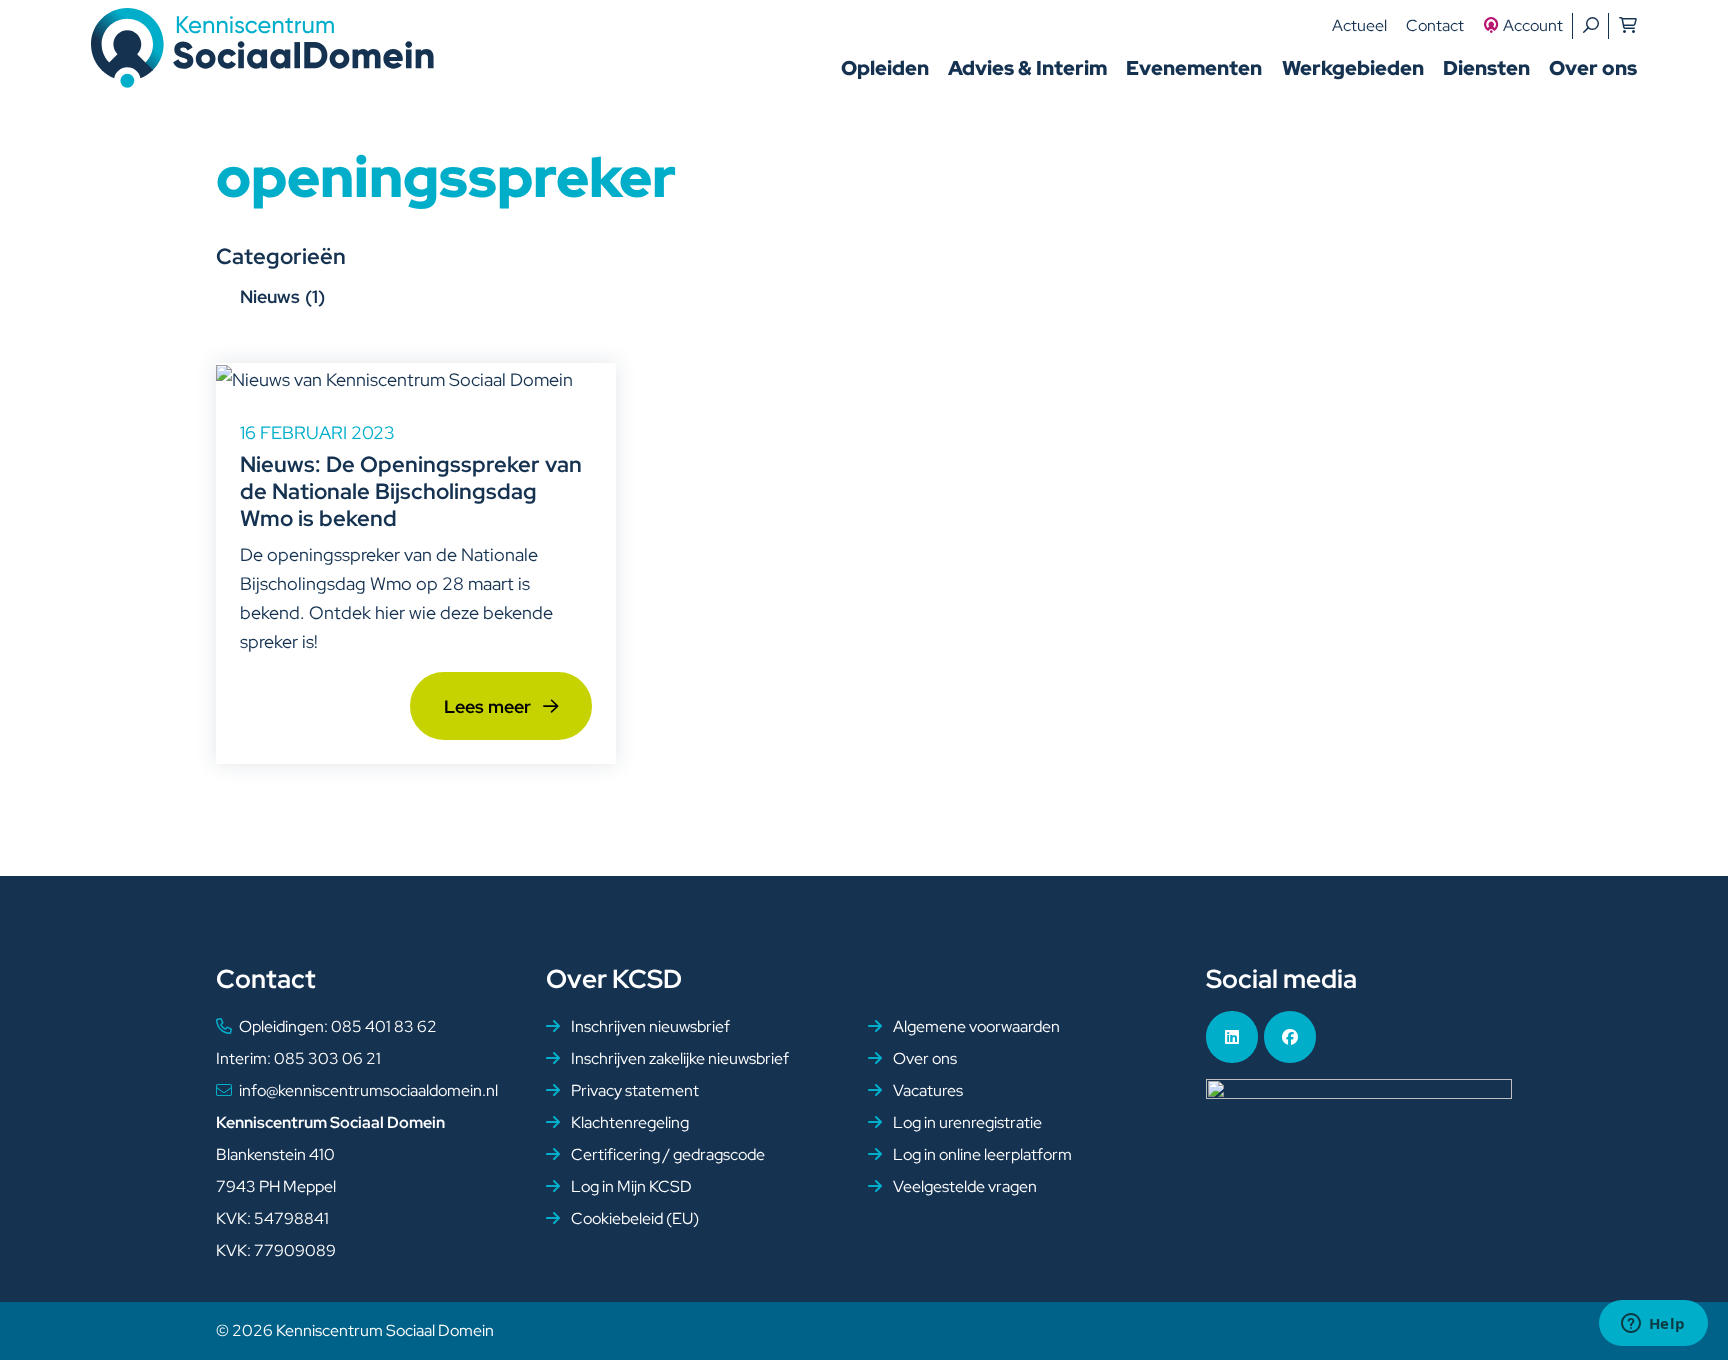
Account (1533, 25)
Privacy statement (633, 1090)
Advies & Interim (1027, 68)
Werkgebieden (1353, 68)
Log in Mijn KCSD (630, 1186)
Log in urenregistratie (966, 1122)
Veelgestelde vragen (963, 1186)
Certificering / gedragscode (666, 1154)
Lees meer (489, 706)
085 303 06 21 (327, 1058)
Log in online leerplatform (981, 1154)
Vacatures (926, 1090)
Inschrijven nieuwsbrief (649, 1026)
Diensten (1486, 68)
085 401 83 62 (384, 1026)
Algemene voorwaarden (975, 1026)
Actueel (1359, 25)
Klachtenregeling (628, 1122)
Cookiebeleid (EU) (633, 1218)
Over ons (1593, 68)
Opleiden (885, 68)
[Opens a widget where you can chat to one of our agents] (1653, 1325)
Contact (1435, 25)
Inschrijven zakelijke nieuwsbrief (678, 1058)
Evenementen (1194, 68)
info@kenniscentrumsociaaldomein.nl (368, 1090)
